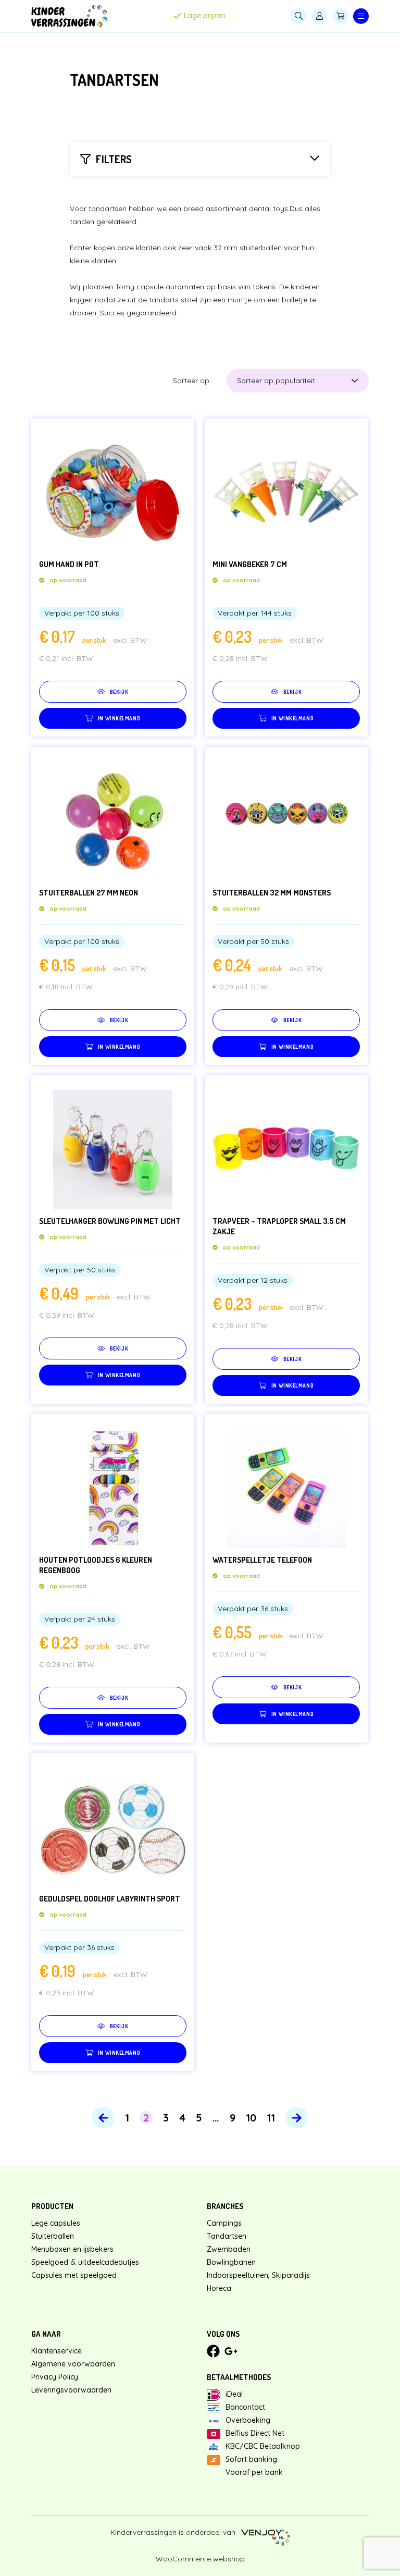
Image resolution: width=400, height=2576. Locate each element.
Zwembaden (229, 2249)
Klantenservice (57, 2351)
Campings (224, 2223)
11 (271, 2118)
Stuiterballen (53, 2236)
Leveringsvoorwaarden (71, 2390)
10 (251, 2118)
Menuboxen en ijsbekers (72, 2249)
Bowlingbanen (231, 2262)
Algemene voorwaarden (73, 2364)
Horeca (219, 2288)
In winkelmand (119, 718)
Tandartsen (227, 2236)
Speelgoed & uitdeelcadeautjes (85, 2262)
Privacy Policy (55, 2377)
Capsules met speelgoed (74, 2275)
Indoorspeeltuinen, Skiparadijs (258, 2275)
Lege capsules (56, 2223)
